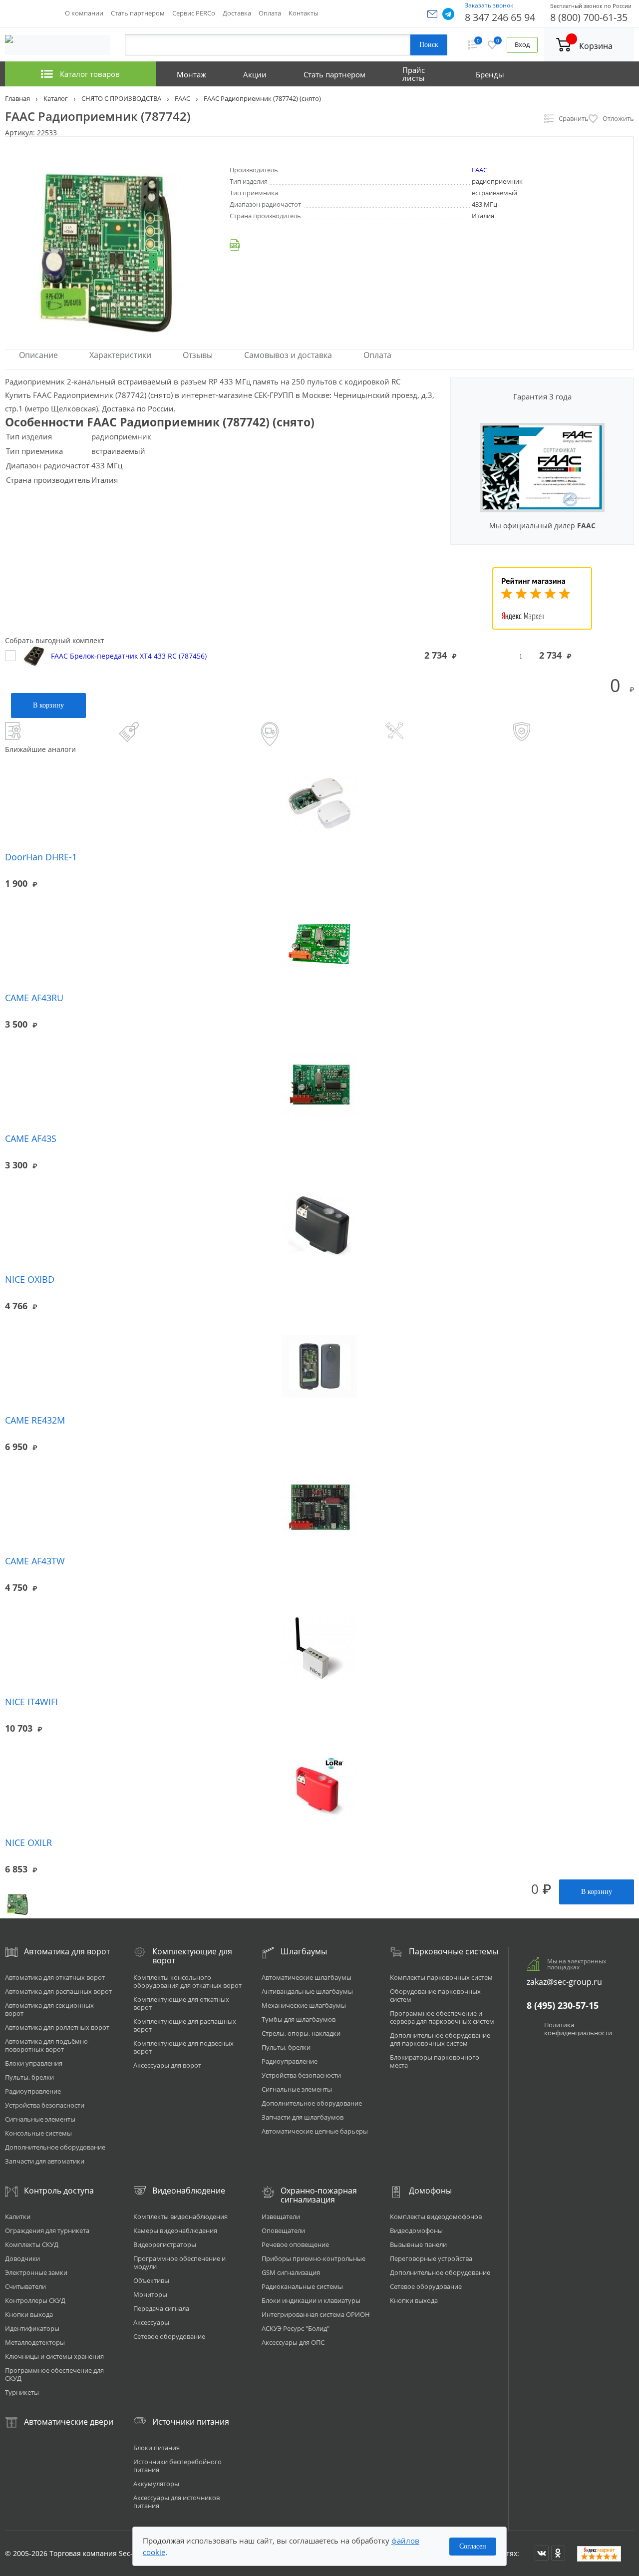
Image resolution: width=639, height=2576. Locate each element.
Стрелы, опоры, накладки (301, 2033)
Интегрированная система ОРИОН (316, 2314)
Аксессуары (151, 2322)
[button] (432, 14)
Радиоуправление (33, 2091)
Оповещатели (283, 2230)
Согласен (473, 2546)
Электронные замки (36, 2272)
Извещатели (281, 2216)
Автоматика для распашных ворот (58, 1991)
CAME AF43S (31, 1138)
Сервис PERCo (194, 13)
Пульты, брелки (29, 2077)
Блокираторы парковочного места (435, 2061)
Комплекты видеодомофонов (436, 2216)
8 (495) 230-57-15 (563, 2005)
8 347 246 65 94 (500, 17)
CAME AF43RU (34, 998)
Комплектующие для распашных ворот (185, 2025)
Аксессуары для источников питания (176, 2502)
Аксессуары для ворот (167, 2065)
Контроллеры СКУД (35, 2300)
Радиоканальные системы (302, 2286)
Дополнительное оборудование (55, 2147)
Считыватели (25, 2286)
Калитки (18, 2216)
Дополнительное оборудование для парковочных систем (440, 2039)
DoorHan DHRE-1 (41, 857)
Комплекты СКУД (32, 2244)
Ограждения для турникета (47, 2230)
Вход (522, 45)
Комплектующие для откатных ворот (181, 2003)
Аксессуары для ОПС (293, 2342)
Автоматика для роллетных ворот (57, 2027)
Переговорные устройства (431, 2258)
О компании (84, 13)
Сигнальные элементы (40, 2119)
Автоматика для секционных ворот (49, 2009)
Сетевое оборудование (169, 2336)
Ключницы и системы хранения (54, 2356)
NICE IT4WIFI (31, 1702)
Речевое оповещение (295, 2244)
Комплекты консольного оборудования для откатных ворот (187, 1981)
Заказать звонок (489, 5)
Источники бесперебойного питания (177, 2466)
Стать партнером (138, 13)
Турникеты (22, 2392)
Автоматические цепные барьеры (315, 2131)
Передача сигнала (161, 2308)
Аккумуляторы (156, 2484)
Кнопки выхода (29, 2314)
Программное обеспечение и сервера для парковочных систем (442, 2017)
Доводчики (22, 2258)
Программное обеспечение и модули (179, 2262)
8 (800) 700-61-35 (589, 17)
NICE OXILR (28, 1842)
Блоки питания (157, 2448)
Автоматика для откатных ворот (55, 1977)
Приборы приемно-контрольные (314, 2258)
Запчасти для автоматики (45, 2161)
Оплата (270, 13)
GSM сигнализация (291, 2272)
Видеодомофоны (416, 2230)
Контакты (304, 13)
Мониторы (150, 2294)
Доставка (237, 13)
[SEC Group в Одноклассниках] (558, 2553)
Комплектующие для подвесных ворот (183, 2047)
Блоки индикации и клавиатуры (311, 2300)
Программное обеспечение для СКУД (54, 2374)
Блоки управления (34, 2063)
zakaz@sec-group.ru (564, 1982)
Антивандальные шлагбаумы (307, 1991)
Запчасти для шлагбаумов (303, 2117)
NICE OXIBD (30, 1279)
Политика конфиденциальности (578, 2029)
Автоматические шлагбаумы (307, 1977)
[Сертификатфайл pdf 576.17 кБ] (431, 245)
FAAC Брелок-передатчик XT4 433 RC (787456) (129, 655)
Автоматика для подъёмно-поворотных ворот (47, 2045)
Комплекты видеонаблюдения (180, 2216)
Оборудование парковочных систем (435, 1995)
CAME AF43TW (35, 1561)
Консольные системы (38, 2133)
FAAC (479, 170)
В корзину (48, 705)
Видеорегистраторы (165, 2244)
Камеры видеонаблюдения (175, 2230)
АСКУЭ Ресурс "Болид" (296, 2328)
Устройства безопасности (45, 2105)
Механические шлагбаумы (304, 2005)
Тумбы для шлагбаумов (299, 2019)
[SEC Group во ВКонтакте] (542, 2553)
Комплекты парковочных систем (441, 1977)
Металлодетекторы (35, 2342)
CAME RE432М (35, 1420)
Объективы (151, 2280)
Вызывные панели (418, 2244)
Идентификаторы (32, 2328)
